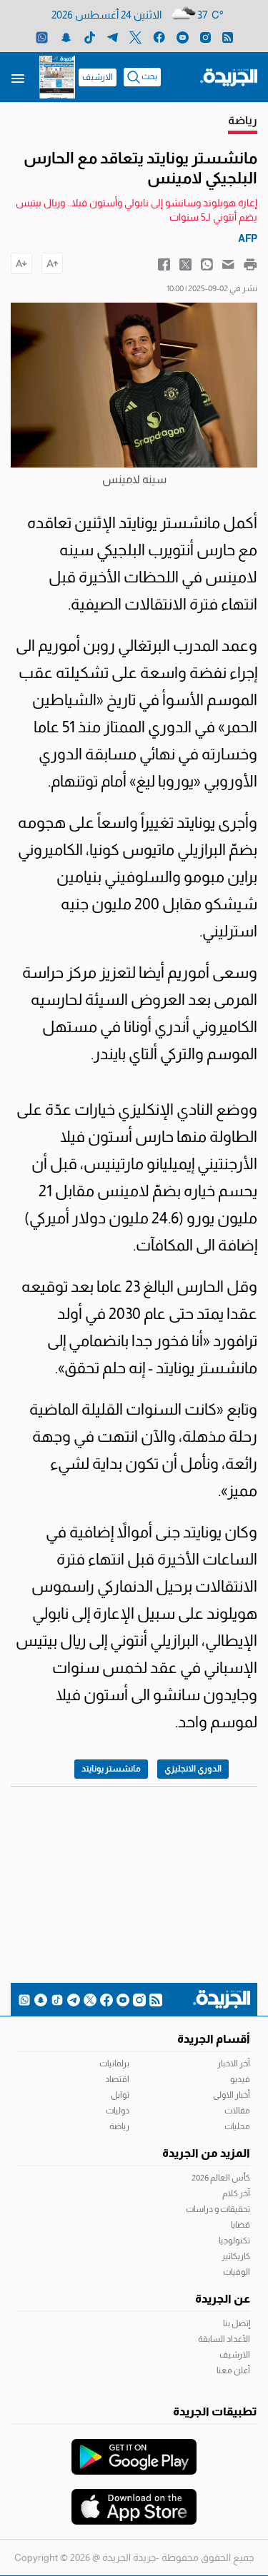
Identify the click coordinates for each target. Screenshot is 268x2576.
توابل (120, 2095)
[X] (135, 37)
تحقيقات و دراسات (218, 2209)
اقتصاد (117, 2079)
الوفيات (237, 2272)
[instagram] (205, 37)
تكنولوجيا (234, 2241)
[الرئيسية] (229, 76)
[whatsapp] (42, 37)
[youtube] (183, 37)
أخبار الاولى (232, 2095)
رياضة (119, 2126)
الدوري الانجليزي (193, 1769)
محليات (237, 2126)
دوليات (118, 2111)
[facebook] (159, 37)
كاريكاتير (236, 2256)
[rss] (228, 37)
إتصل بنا (237, 2323)
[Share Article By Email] (228, 263)
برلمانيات (114, 2064)
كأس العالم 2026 (221, 2178)
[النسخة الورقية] (57, 77)
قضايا (240, 2225)
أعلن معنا (233, 2370)
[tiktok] (90, 37)
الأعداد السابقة (224, 2339)
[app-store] (134, 2500)
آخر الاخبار (234, 2064)
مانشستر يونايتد (111, 1769)
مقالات (237, 2111)
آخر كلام (236, 2193)
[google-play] (134, 2450)
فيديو (240, 2079)
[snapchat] (66, 37)
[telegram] (113, 37)
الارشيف (98, 77)
